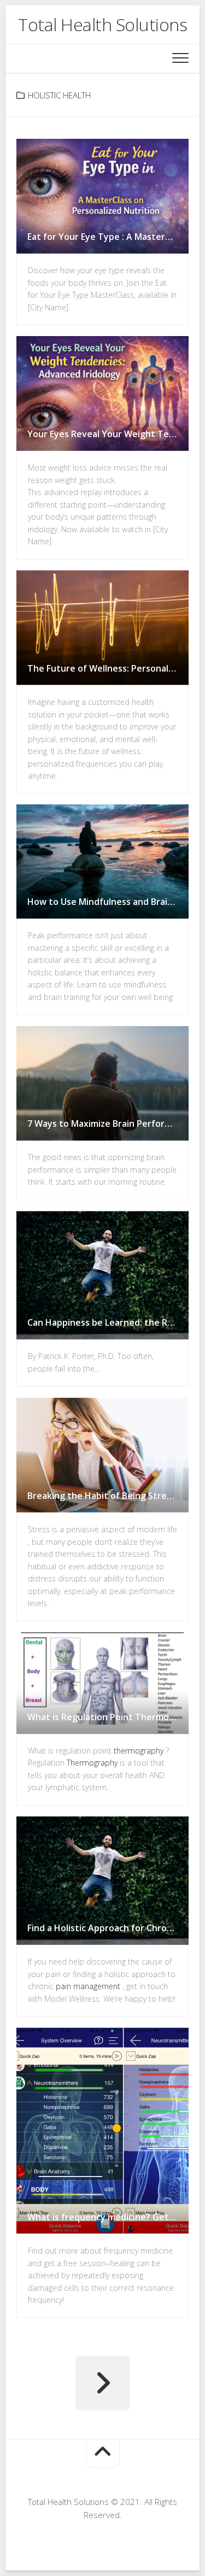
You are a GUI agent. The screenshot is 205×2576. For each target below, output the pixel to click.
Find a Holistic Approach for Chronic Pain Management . (108, 1928)
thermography (139, 1751)
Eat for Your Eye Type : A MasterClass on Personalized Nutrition (108, 237)
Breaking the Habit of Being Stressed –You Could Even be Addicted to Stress (108, 1496)
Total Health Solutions (102, 24)
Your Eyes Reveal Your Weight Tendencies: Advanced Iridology (108, 434)
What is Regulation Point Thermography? (108, 1717)
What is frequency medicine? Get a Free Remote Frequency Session (108, 2217)
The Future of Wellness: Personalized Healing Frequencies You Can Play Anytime (108, 668)
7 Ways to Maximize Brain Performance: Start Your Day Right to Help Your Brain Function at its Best (108, 1124)
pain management (88, 1987)
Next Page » (103, 2383)
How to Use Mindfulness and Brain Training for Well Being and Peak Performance (108, 902)
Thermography (92, 1763)
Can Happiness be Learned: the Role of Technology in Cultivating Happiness (108, 1323)
